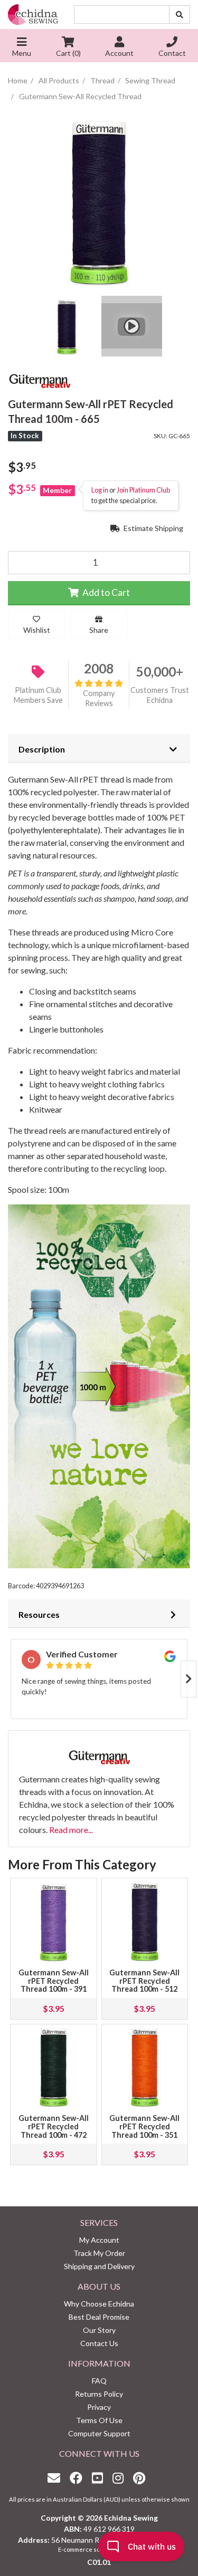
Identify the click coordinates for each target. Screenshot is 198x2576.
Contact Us (99, 2343)
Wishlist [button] (37, 630)
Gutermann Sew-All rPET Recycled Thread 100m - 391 (54, 1981)
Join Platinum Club (143, 490)
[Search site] (180, 15)
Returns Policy (99, 2394)
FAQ (99, 2381)
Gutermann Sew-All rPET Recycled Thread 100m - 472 (54, 2126)
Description (42, 749)
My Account (99, 2240)
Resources (39, 1614)
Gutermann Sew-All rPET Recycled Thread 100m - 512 (144, 1981)
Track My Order (99, 2253)
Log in (100, 490)
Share (99, 630)
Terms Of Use (99, 2420)
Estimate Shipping (153, 528)
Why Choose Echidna (99, 2304)
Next (188, 1679)
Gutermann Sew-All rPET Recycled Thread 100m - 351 (144, 2126)
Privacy (99, 2407)
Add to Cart (105, 592)
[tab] (99, 748)
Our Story (99, 2330)
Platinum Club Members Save (38, 695)
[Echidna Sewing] (33, 15)
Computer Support (99, 2433)
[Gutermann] (40, 379)
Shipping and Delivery (99, 2266)
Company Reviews (99, 698)
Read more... (71, 1830)
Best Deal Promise (99, 2317)
